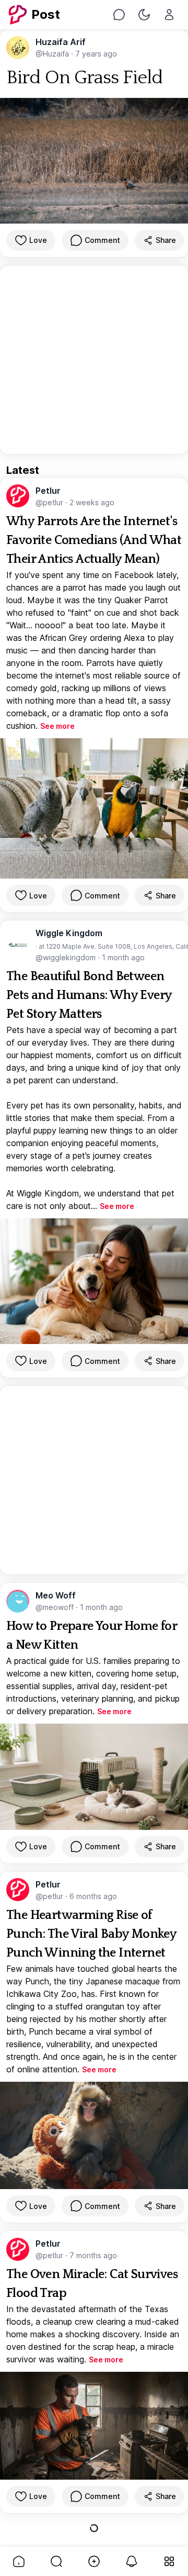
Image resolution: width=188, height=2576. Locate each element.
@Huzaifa (53, 54)
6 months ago (93, 1896)
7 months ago (93, 2255)
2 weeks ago (92, 502)
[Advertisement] (94, 360)
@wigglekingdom (67, 957)
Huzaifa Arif (61, 42)
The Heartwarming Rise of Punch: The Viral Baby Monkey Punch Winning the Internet (91, 1934)
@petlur (50, 502)
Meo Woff (56, 1595)
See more (57, 726)
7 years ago (96, 54)
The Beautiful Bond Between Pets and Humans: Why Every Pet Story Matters (89, 995)
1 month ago (123, 957)
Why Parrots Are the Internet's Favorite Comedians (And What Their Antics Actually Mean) (94, 540)
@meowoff (56, 1607)
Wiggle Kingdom (69, 933)
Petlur (48, 491)
